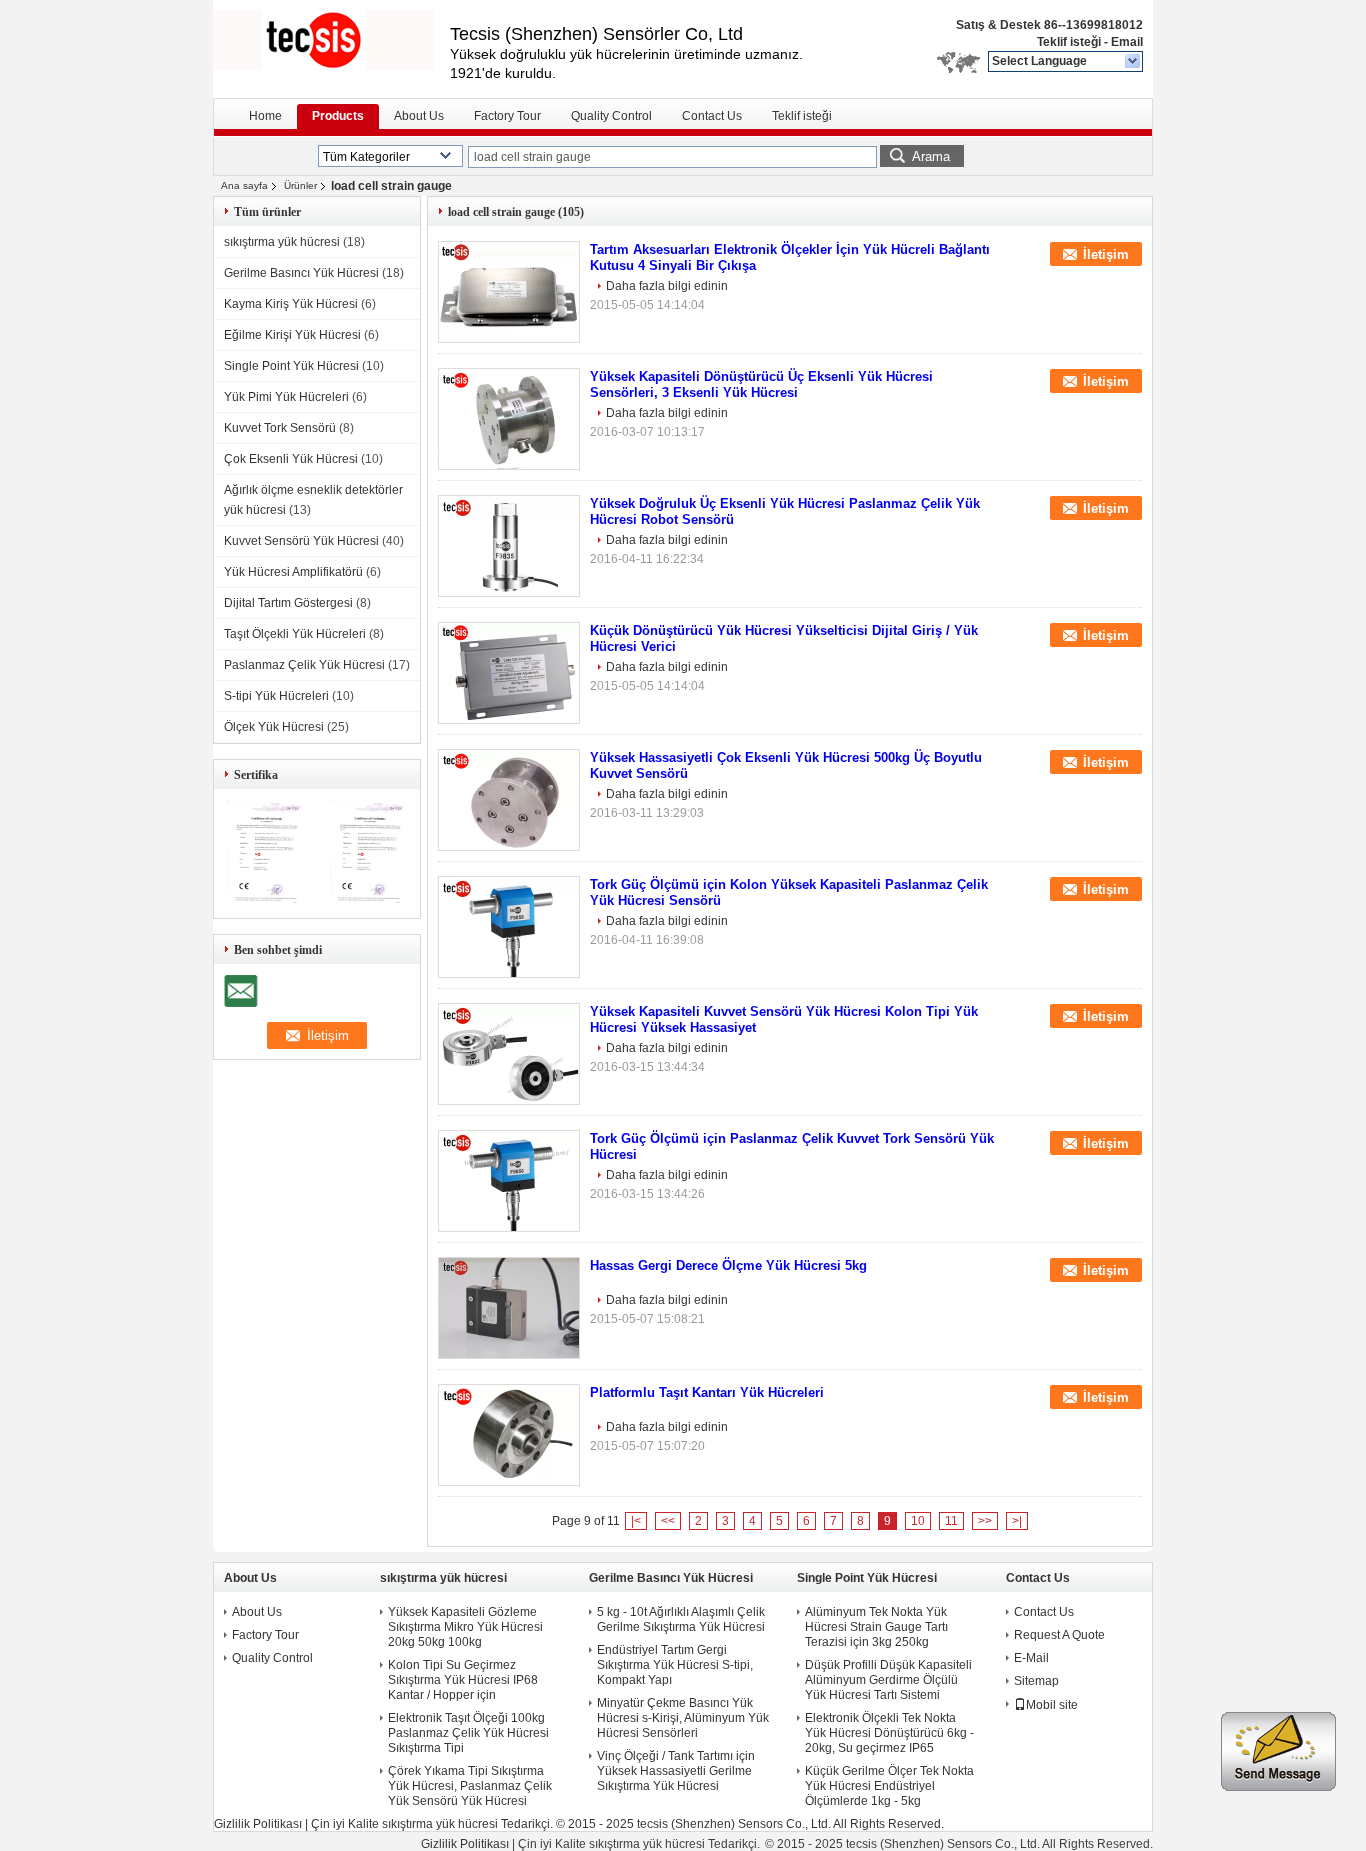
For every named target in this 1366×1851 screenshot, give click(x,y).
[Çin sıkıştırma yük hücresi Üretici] (331, 40)
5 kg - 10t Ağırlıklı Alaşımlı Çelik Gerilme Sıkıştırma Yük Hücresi (681, 1619)
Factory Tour (507, 116)
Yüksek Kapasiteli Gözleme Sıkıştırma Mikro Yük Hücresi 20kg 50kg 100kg (465, 1627)
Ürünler (300, 185)
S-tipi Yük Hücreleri (276, 696)
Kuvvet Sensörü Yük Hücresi (301, 541)
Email (1127, 42)
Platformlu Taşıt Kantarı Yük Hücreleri (707, 1392)
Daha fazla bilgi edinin (667, 286)
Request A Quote (1059, 1635)
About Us (419, 116)
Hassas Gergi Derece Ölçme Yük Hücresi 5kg (728, 1265)
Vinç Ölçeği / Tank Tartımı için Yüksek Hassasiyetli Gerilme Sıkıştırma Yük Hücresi (676, 1771)
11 (951, 1521)
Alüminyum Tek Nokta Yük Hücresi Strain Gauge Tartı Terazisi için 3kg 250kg (876, 1627)
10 (918, 1521)
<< (668, 1521)
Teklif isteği (1069, 42)
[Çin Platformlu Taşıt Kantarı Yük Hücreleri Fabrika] (509, 1435)
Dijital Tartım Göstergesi (288, 603)
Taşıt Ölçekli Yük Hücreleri (295, 634)
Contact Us (712, 116)
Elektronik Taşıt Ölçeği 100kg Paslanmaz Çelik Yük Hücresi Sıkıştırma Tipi (468, 1733)
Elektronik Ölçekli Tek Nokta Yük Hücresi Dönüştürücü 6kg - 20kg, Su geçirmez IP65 (889, 1733)
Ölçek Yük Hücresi (274, 727)
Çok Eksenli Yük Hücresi (291, 459)
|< (636, 1521)
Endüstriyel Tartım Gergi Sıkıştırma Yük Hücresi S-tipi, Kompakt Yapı (675, 1665)
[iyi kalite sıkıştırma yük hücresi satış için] (265, 904)
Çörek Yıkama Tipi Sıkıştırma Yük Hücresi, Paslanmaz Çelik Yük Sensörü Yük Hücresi (470, 1786)
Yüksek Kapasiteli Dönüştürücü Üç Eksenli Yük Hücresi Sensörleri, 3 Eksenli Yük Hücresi (761, 384)
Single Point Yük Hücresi (291, 366)
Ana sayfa (244, 185)
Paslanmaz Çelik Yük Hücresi (304, 665)
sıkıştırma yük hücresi (282, 242)
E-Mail (1031, 1658)
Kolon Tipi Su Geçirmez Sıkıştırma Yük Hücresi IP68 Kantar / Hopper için (463, 1680)
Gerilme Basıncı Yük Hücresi (301, 273)
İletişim (1106, 254)
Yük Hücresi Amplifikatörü (293, 572)
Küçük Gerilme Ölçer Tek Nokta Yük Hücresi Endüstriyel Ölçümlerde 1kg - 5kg (889, 1786)
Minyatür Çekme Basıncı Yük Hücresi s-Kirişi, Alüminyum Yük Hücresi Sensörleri (683, 1718)
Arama (931, 156)
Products (338, 116)
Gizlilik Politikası (258, 1824)
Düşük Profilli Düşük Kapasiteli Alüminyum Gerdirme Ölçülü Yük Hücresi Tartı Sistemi (888, 1680)
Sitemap (1036, 1681)
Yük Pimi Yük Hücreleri (286, 397)
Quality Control (611, 116)
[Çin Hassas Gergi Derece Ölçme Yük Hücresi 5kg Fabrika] (509, 1308)
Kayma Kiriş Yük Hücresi (291, 304)
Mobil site (1052, 1705)
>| (1017, 1521)
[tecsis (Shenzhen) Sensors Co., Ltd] (1133, 62)
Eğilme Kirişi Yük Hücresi (292, 335)
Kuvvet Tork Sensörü (280, 428)
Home (265, 116)
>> (985, 1521)
